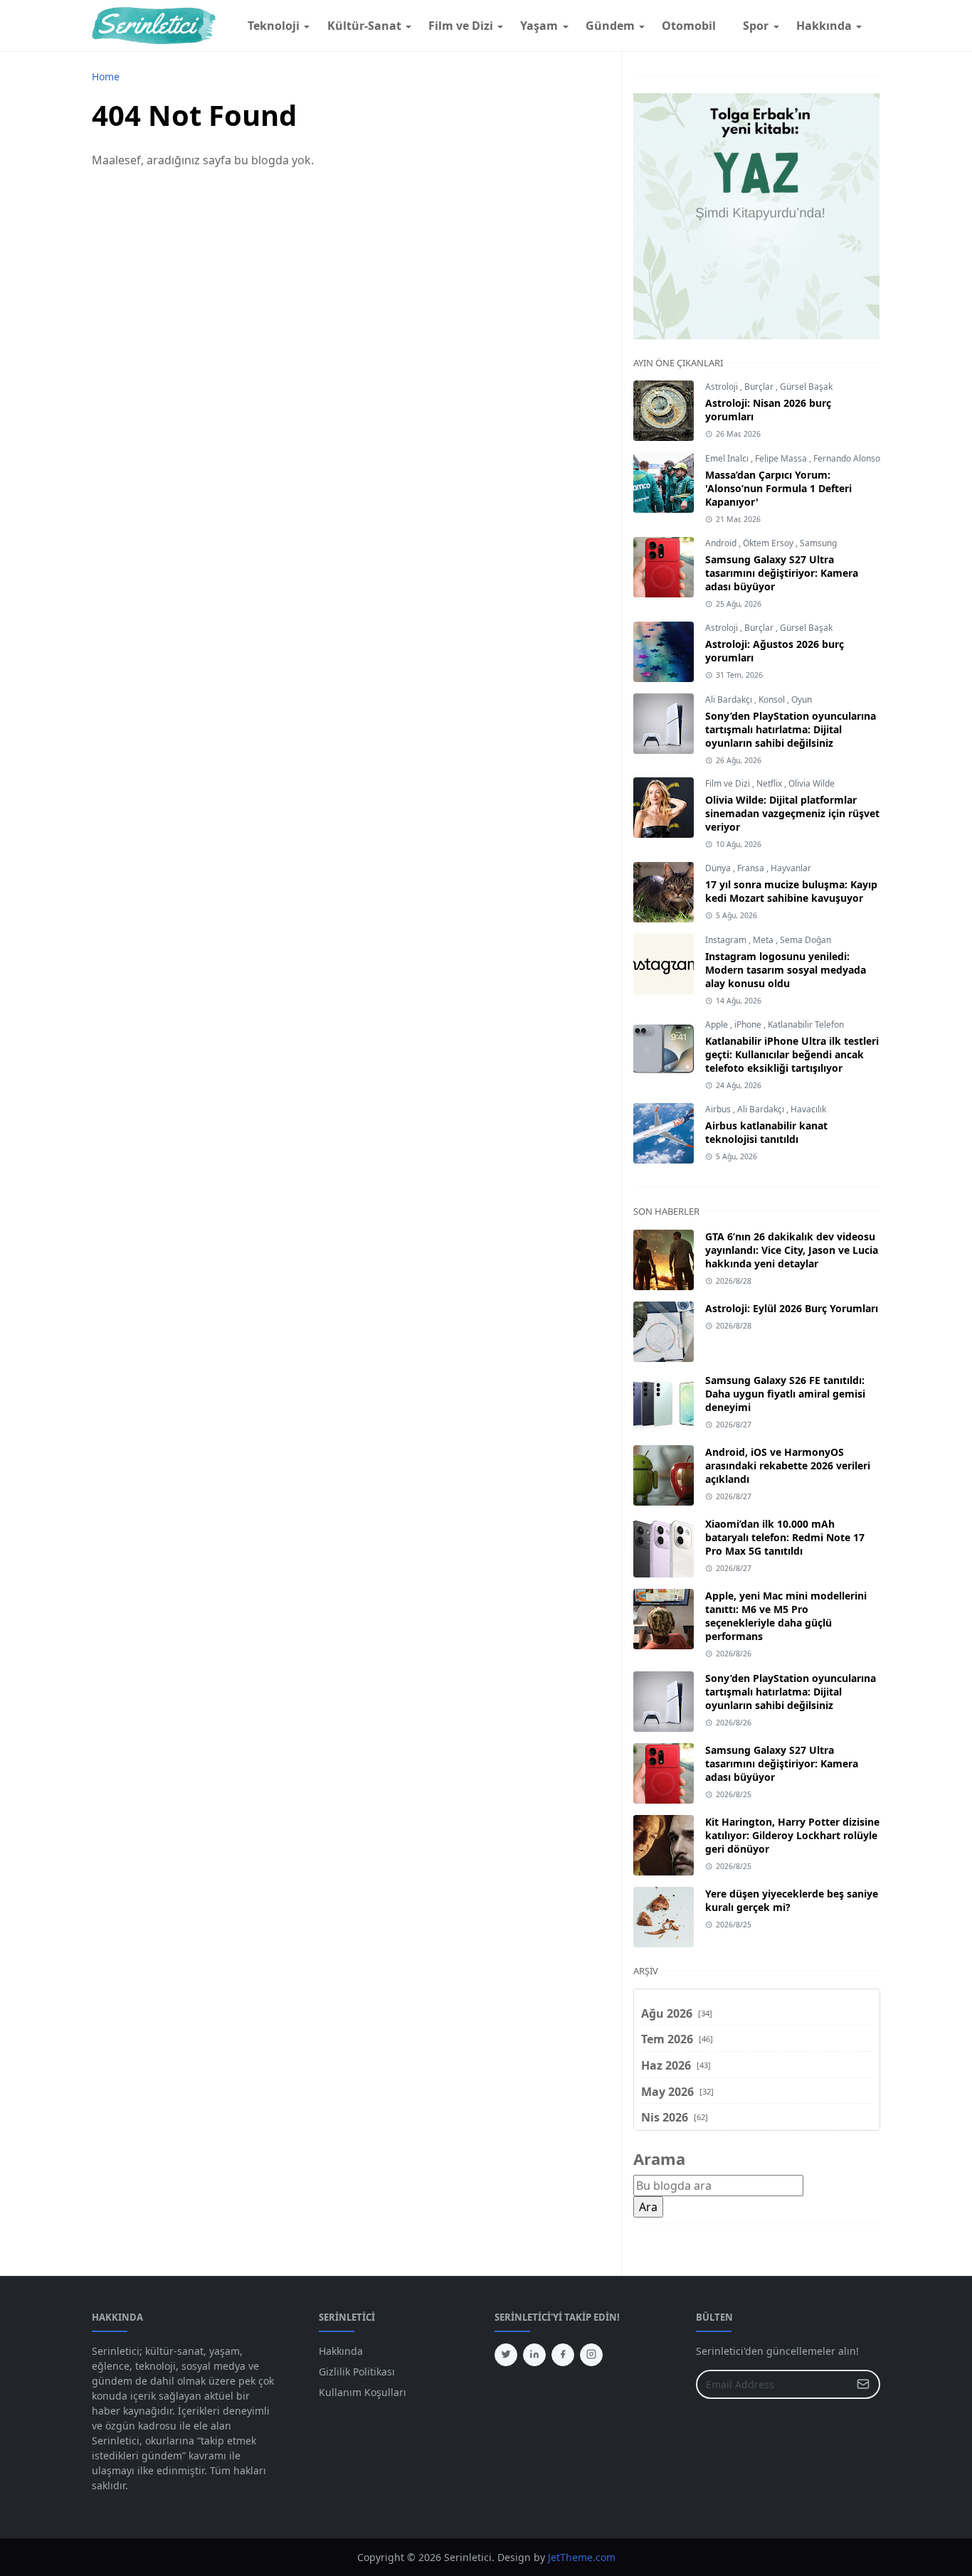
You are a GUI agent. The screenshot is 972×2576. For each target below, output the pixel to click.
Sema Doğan (805, 940)
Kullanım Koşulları (363, 2392)
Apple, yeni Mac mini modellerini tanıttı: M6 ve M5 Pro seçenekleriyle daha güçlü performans (786, 1616)
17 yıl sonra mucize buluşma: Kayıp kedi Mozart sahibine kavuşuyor (791, 891)
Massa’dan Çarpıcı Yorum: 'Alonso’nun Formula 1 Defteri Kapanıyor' (778, 488)
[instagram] (591, 2355)
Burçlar (760, 387)
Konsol (773, 699)
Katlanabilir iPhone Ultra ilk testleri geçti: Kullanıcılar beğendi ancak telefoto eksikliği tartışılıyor (792, 1054)
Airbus (719, 1109)
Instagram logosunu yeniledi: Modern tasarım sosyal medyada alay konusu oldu (786, 970)
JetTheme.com (582, 2557)
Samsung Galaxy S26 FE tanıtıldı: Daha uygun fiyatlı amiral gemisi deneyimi (785, 1394)
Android (722, 543)
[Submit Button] (863, 2384)
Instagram (727, 940)
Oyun (802, 699)
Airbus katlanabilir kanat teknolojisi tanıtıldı (766, 1132)
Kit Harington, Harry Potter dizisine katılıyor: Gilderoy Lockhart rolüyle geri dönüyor (792, 1835)
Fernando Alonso (847, 458)
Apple (718, 1024)
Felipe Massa (782, 458)
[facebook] (563, 2355)
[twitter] (506, 2355)
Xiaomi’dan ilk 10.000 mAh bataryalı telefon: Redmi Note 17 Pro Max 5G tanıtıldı (785, 1537)
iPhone (749, 1024)
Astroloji (723, 387)
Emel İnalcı (728, 458)
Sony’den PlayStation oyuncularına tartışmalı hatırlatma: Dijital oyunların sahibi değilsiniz (791, 729)
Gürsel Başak (806, 387)
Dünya (719, 868)
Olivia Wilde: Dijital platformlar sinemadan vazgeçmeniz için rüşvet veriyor (792, 813)
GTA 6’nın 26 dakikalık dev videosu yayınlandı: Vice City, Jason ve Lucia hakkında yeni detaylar (792, 1250)
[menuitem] (274, 26)
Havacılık (808, 1109)
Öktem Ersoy (769, 543)
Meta (764, 940)
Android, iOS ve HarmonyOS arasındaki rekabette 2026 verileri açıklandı (788, 1465)
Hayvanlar (791, 868)
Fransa (752, 868)
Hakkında (341, 2351)
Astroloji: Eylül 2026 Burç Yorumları (792, 1308)
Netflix (770, 783)
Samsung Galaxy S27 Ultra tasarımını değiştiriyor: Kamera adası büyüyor (782, 573)
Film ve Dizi (729, 783)
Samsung (818, 543)
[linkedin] (534, 2355)
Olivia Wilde (812, 783)
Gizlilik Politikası (357, 2372)
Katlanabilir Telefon (806, 1024)
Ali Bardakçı (730, 699)
